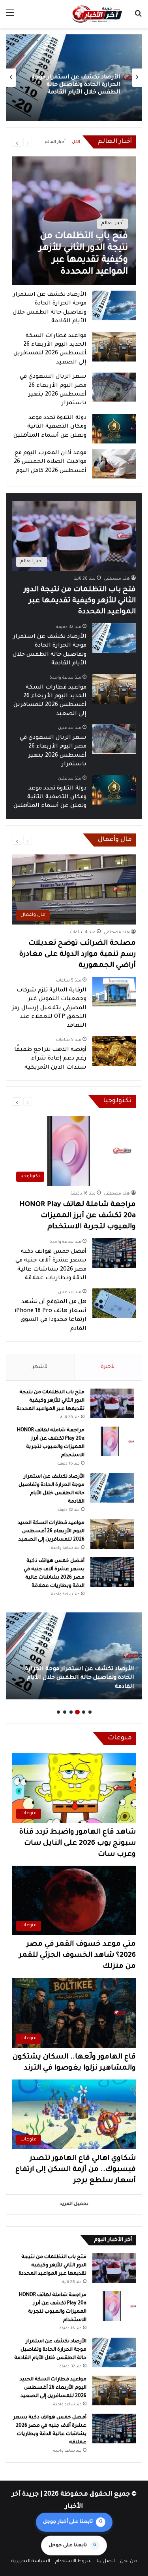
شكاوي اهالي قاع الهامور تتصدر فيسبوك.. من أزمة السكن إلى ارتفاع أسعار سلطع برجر (76, 2170)
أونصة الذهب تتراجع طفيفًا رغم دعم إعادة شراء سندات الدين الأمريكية (50, 1059)
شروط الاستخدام (73, 2562)
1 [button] (90, 1712)
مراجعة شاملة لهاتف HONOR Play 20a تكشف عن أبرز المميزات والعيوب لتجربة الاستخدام (78, 1216)
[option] (74, 78)
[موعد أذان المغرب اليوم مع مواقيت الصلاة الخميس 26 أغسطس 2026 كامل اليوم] (114, 464)
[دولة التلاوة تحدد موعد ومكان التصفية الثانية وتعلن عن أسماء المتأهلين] (114, 429)
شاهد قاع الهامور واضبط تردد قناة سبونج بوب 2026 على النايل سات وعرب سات (78, 1844)
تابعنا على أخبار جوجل (73, 2522)
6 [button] (58, 1712)
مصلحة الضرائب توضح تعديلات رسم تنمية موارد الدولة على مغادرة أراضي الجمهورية (78, 955)
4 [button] (71, 1712)
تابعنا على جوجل (72, 2546)
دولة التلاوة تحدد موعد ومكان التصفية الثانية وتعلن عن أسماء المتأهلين (50, 427)
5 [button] (65, 1712)
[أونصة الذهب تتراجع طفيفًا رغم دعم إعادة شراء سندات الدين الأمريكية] (114, 1051)
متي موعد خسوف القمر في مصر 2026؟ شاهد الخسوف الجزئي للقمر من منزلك (77, 1956)
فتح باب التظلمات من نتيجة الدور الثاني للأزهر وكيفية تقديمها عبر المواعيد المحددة (80, 601)
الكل (76, 142)
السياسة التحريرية (31, 2562)
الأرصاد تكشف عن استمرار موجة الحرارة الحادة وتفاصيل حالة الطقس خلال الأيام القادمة (50, 2350)
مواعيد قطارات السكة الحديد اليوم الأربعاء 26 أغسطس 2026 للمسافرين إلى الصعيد (77, 85)
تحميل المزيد (74, 2204)
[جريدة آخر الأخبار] (97, 14)
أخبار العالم (55, 142)
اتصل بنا (106, 2562)
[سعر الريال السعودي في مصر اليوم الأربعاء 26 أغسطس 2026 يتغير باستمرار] (114, 387)
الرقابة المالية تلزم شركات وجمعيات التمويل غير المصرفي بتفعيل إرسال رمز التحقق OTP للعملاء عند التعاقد (49, 1008)
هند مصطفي (117, 579)
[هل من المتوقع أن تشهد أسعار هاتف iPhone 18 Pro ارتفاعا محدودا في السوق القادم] (114, 1303)
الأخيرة (108, 1367)
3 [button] (77, 1712)
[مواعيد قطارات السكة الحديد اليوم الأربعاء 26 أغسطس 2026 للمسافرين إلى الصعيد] (114, 347)
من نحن (128, 2562)
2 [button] (84, 1712)
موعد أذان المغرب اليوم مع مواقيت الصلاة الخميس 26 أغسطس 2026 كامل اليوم (50, 462)
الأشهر (40, 1367)
